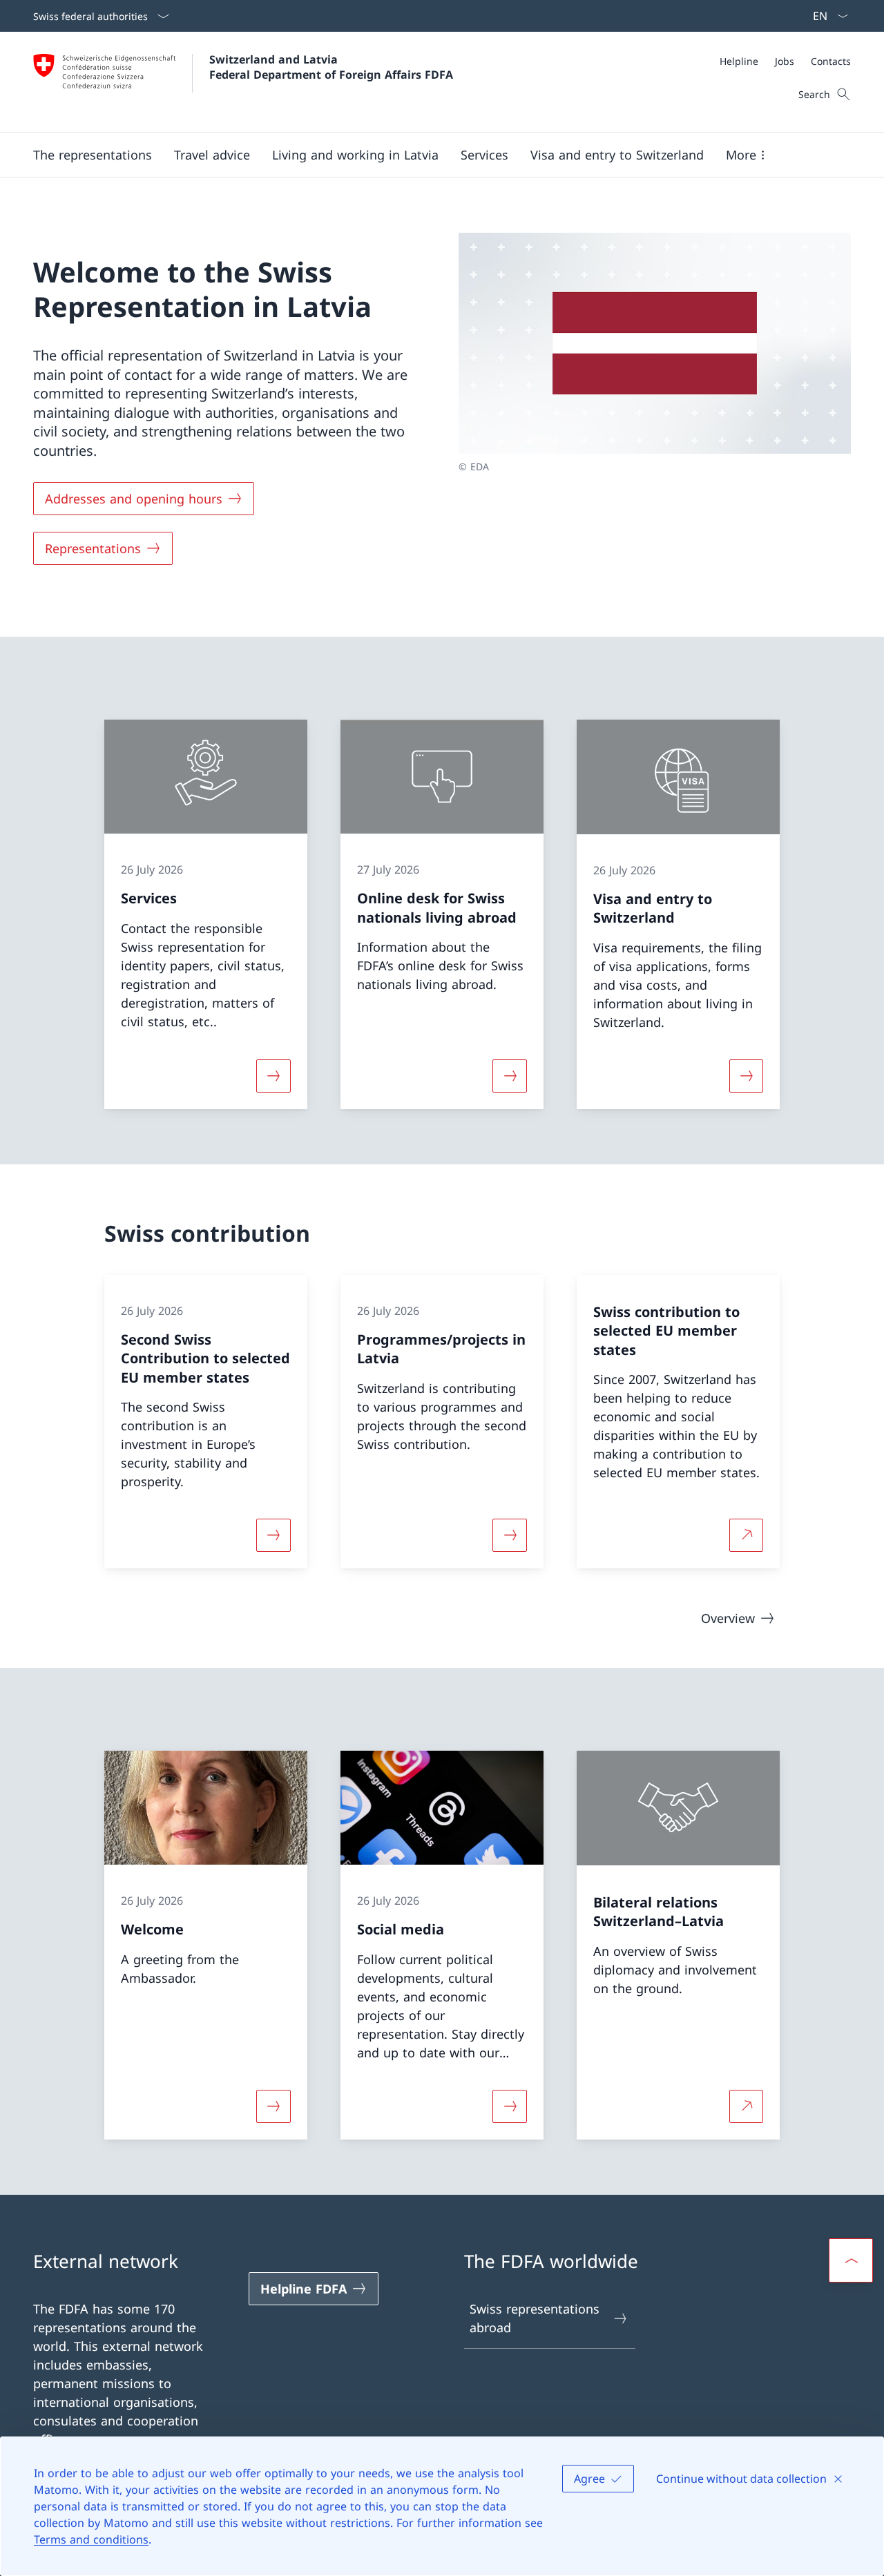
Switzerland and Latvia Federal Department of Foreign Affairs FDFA (331, 67)
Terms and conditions (91, 2539)
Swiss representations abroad (535, 2318)
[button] (93, 155)
